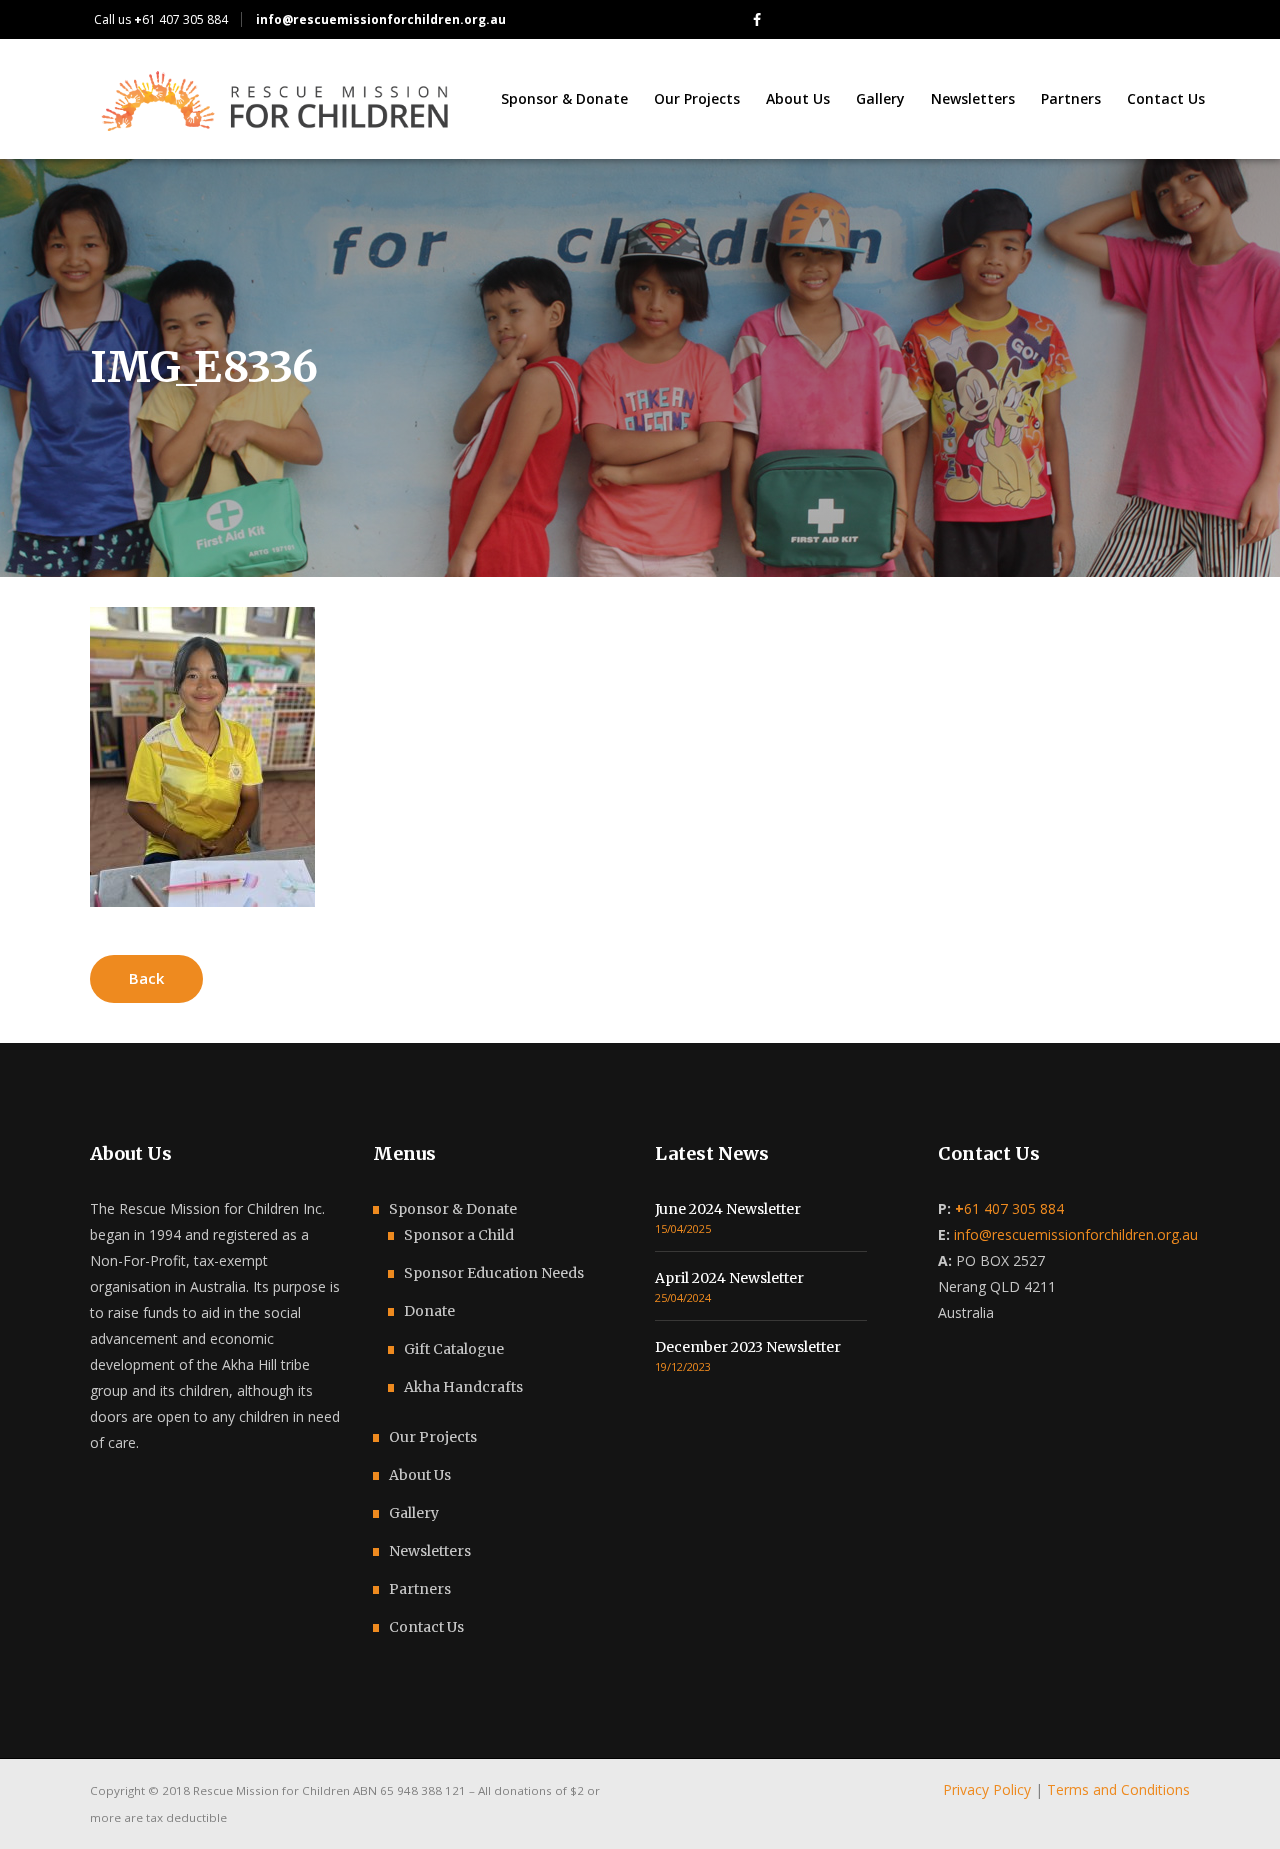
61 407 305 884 (181, 19)
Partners (420, 1589)
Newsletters (430, 1551)
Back (146, 978)
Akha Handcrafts (463, 1387)
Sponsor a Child (459, 1235)
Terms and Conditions (1118, 1789)
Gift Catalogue (454, 1349)
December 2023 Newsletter (748, 1347)
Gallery (414, 1513)
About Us (420, 1475)
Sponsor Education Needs (494, 1273)
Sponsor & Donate (453, 1209)
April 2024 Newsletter (729, 1278)
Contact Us (426, 1627)
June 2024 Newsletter (728, 1209)
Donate (429, 1311)
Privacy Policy (987, 1789)
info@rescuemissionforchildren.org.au (1076, 1234)
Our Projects (433, 1437)
